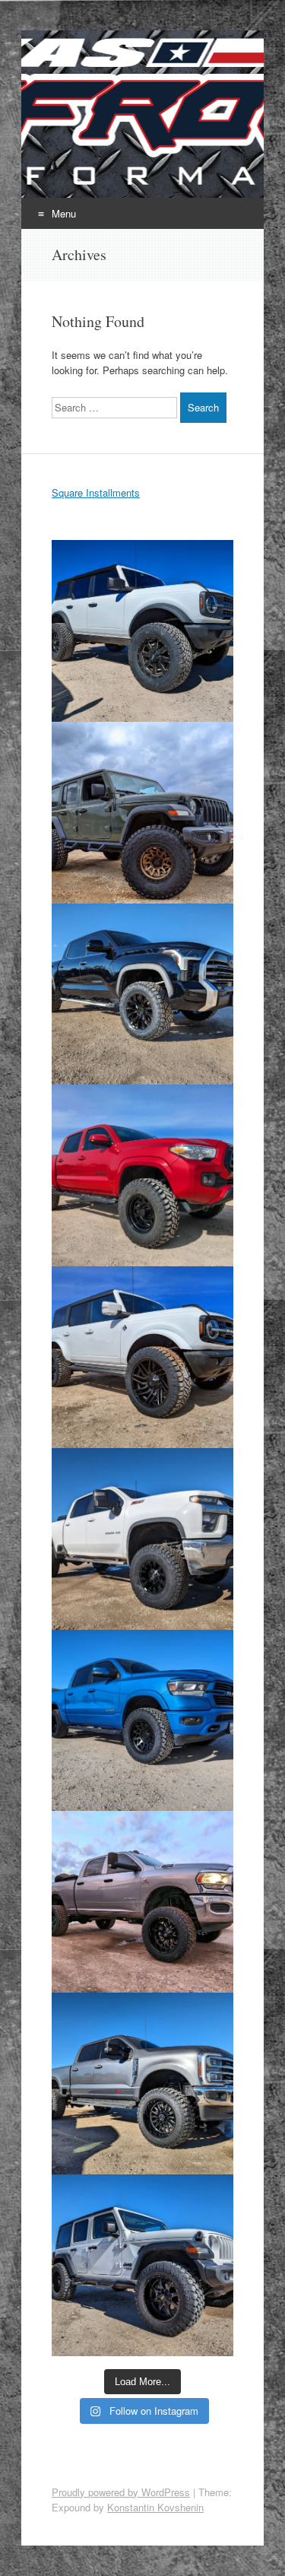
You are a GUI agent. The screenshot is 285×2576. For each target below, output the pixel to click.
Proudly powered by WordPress (121, 2492)
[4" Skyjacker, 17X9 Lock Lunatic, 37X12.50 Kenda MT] (142, 813)
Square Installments (96, 492)
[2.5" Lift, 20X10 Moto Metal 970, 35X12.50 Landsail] (142, 2265)
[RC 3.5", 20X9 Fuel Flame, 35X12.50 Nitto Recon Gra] (142, 994)
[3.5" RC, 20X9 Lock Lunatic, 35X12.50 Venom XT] (142, 1721)
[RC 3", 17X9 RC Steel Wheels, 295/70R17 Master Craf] (142, 1175)
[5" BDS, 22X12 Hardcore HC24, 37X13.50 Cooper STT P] (142, 2084)
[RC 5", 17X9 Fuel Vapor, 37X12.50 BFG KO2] (142, 1539)
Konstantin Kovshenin (155, 2507)
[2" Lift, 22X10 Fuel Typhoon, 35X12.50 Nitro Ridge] (142, 1357)
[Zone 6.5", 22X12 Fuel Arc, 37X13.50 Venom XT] (142, 1902)
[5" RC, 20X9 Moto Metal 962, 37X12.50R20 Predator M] (142, 631)
